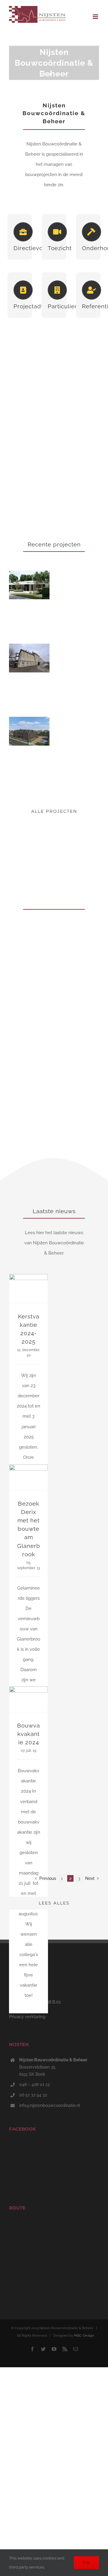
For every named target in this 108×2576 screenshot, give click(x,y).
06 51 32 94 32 (33, 2095)
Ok (86, 2563)
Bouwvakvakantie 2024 (28, 1734)
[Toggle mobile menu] (96, 17)
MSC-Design (84, 2336)
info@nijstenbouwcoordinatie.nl (50, 2105)
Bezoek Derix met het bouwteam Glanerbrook (29, 1529)
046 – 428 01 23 (34, 2084)
